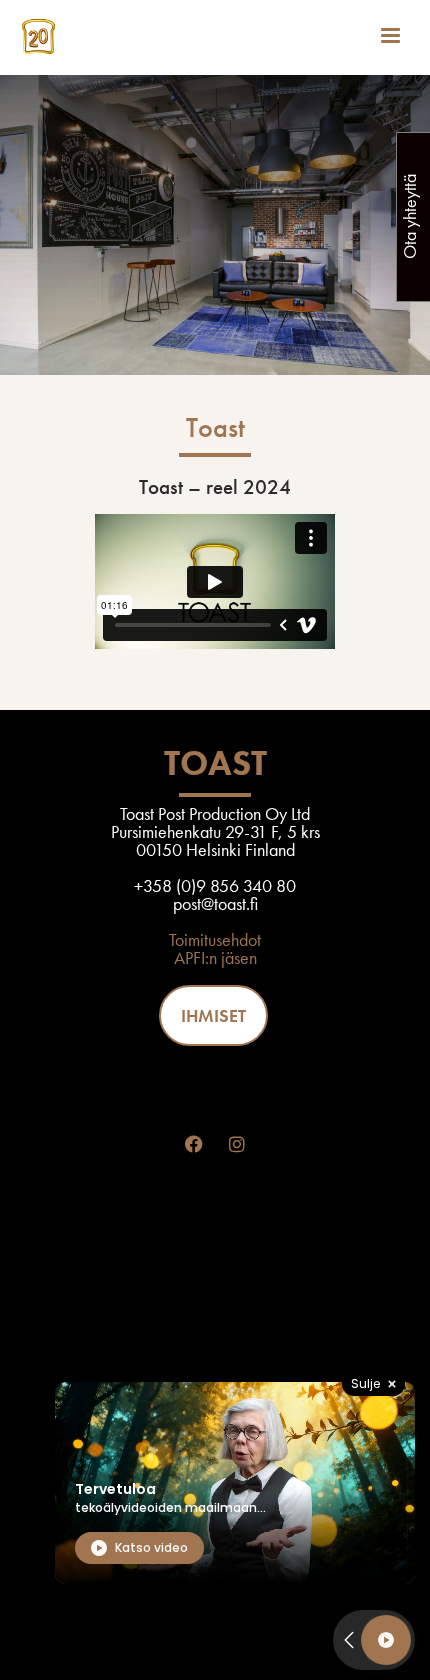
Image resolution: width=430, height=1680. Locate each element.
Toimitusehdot (215, 939)
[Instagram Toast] (237, 1144)
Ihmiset (213, 1015)
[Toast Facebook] (193, 1144)
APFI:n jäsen (215, 957)
